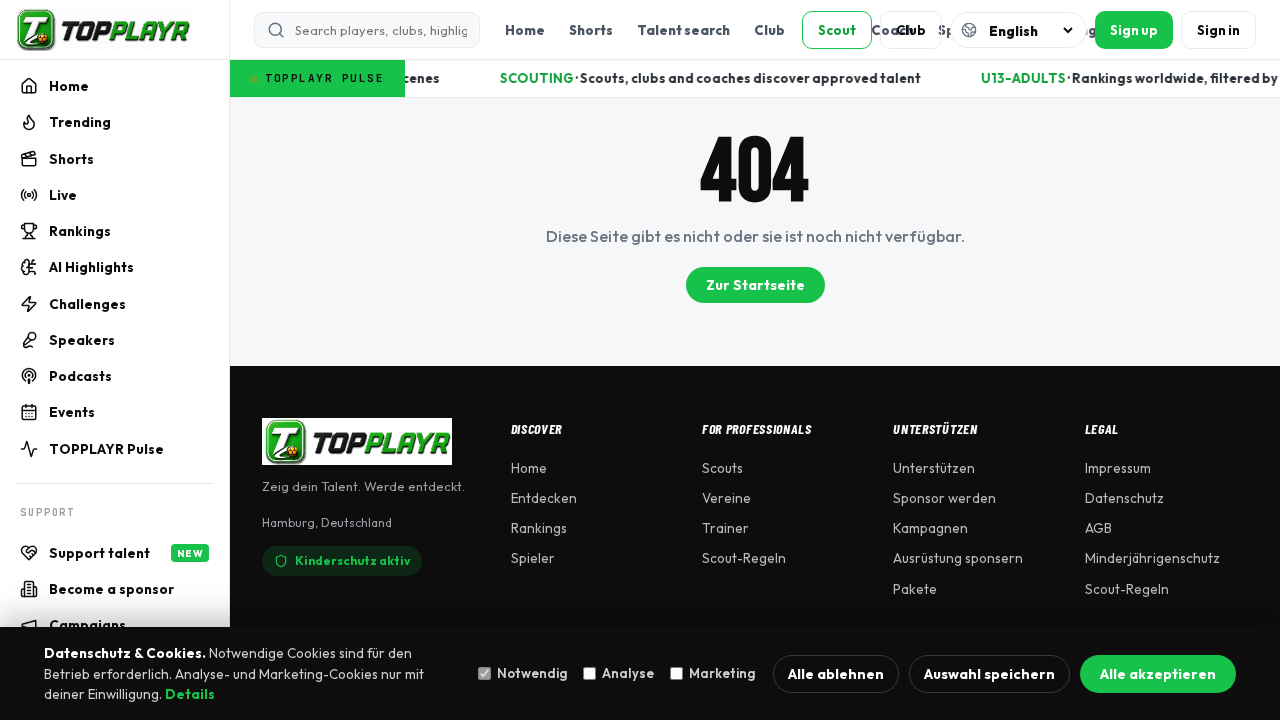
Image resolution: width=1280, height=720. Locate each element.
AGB (1098, 528)
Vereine (726, 498)
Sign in (1218, 30)
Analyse (628, 673)
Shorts (591, 30)
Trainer (725, 528)
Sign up (1134, 30)
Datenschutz (1124, 498)
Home (525, 30)
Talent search (683, 30)
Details (190, 694)
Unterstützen (934, 468)
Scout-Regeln (744, 558)
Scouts (722, 468)
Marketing (722, 673)
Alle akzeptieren (1158, 674)
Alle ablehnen (836, 674)
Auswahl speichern (989, 674)
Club (769, 30)
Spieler (533, 558)
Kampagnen (930, 528)
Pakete (915, 589)
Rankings (539, 528)
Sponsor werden (944, 498)
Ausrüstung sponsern (958, 558)
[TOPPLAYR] (102, 30)
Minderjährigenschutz (1152, 558)
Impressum (1118, 468)
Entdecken (544, 498)
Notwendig (532, 673)
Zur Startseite (755, 285)
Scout (837, 30)
